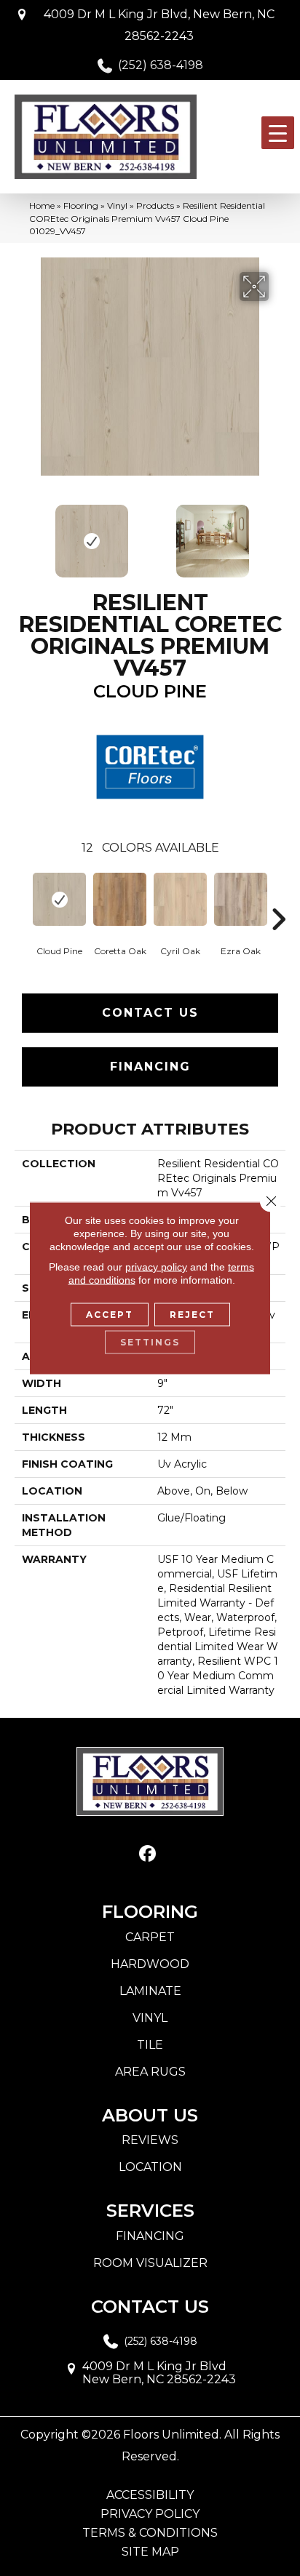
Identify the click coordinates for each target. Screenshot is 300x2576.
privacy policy (156, 1267)
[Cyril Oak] (180, 899)
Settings (150, 1342)
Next (278, 534)
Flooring (81, 205)
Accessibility (150, 2495)
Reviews (150, 2140)
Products (155, 205)
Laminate (150, 1991)
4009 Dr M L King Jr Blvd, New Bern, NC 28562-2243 (159, 25)
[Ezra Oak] (241, 899)
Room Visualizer (150, 2263)
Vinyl (117, 205)
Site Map (150, 2552)
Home (42, 205)
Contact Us (150, 1013)
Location (150, 2167)
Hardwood (150, 1964)
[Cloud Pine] (59, 899)
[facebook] (148, 1854)
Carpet (150, 1937)
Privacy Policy (150, 2514)
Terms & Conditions (150, 2533)
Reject (192, 1315)
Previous (22, 534)
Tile (150, 2045)
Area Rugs (150, 2072)
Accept (110, 1315)
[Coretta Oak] (120, 899)
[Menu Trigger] (278, 133)
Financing (150, 1067)
